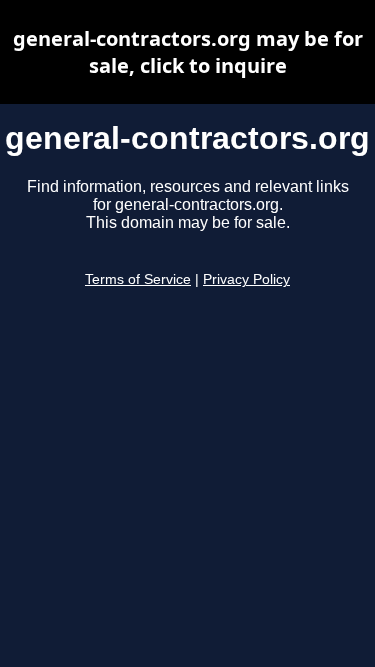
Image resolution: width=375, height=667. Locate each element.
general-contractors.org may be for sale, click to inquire (188, 52)
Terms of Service (138, 279)
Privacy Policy (246, 279)
